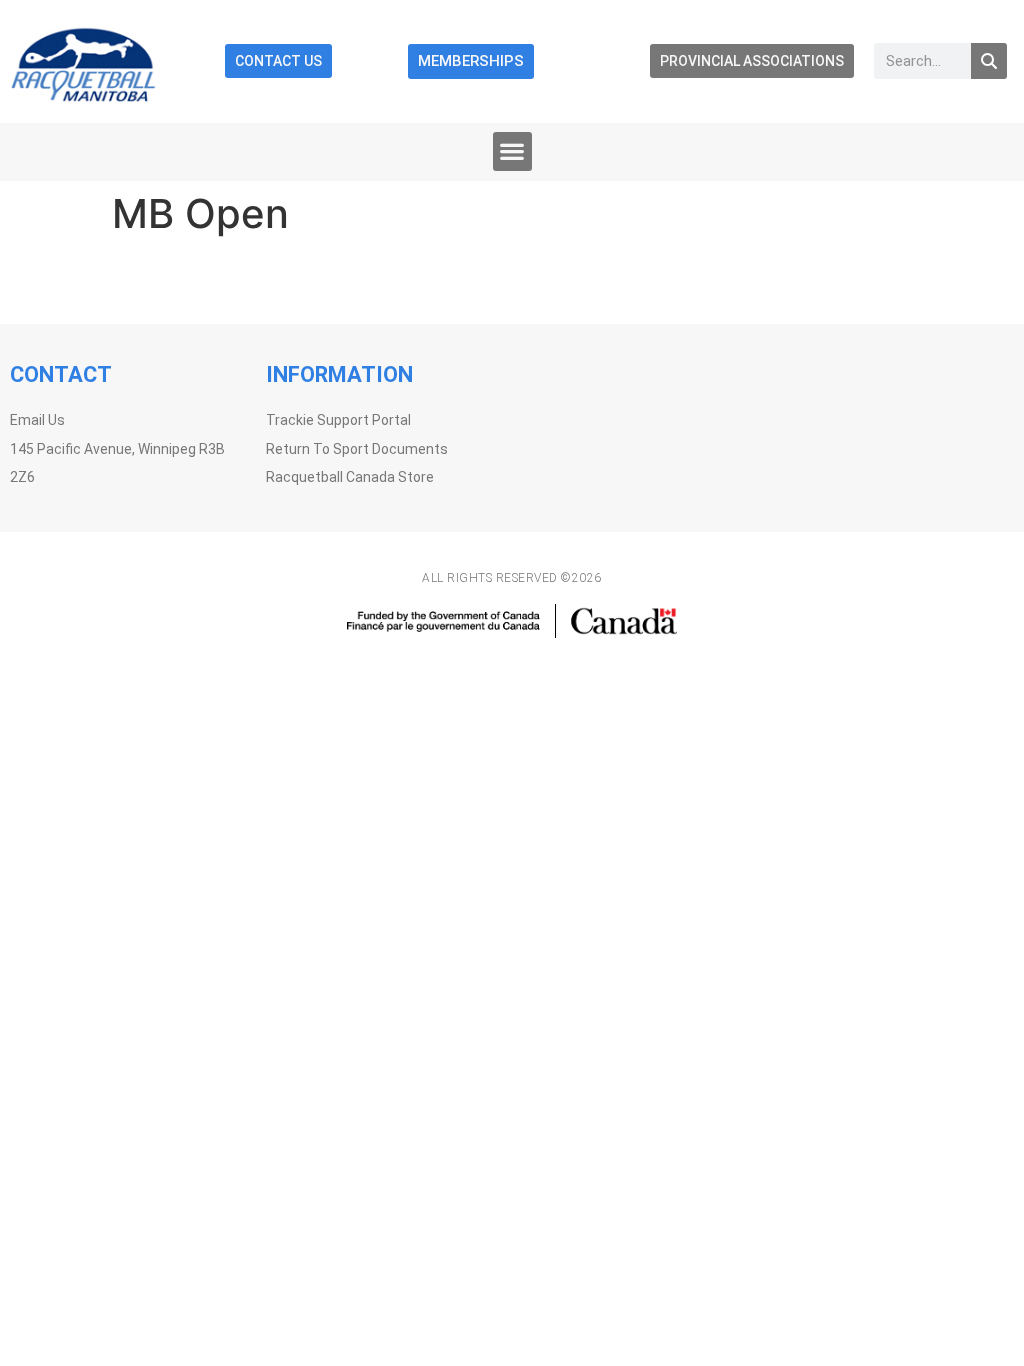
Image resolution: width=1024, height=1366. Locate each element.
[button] (512, 151)
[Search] (989, 61)
